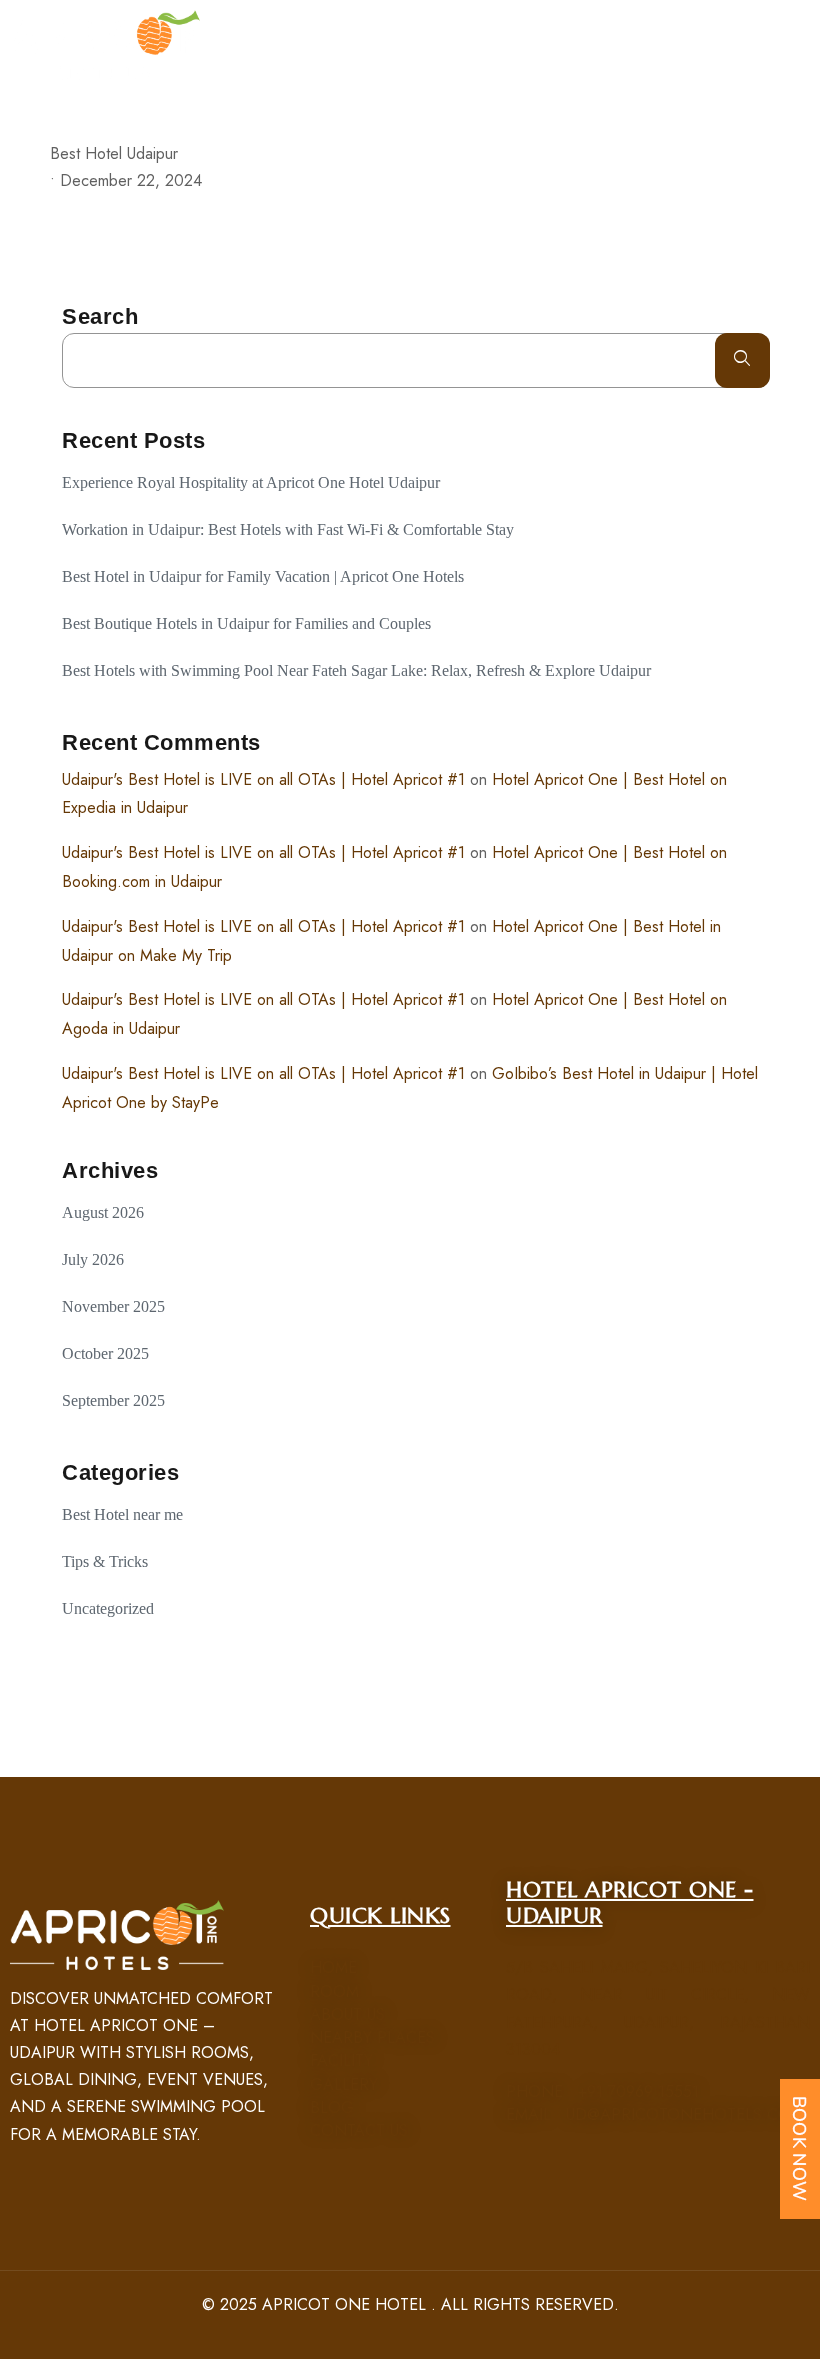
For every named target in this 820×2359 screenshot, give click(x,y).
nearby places (372, 2037)
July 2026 (93, 1259)
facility (341, 2060)
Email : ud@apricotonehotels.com (655, 2114)
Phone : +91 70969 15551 (602, 2091)
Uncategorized (108, 1608)
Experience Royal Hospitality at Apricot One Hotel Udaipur (253, 482)
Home (333, 1967)
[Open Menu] (800, 44)
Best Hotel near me (122, 1514)
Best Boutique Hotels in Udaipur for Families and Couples (246, 623)
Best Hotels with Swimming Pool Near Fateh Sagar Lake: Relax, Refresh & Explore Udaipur (356, 670)
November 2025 (113, 1306)
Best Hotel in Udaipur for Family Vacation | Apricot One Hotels (263, 576)
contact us (359, 2130)
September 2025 (113, 1400)
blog (332, 2107)
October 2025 (105, 1353)
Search (100, 316)
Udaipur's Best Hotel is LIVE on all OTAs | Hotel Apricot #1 (263, 779)
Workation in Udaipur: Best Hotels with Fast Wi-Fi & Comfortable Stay (288, 529)
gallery (344, 2084)
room (334, 1991)
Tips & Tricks (105, 1561)
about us (347, 2014)
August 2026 (103, 1212)
